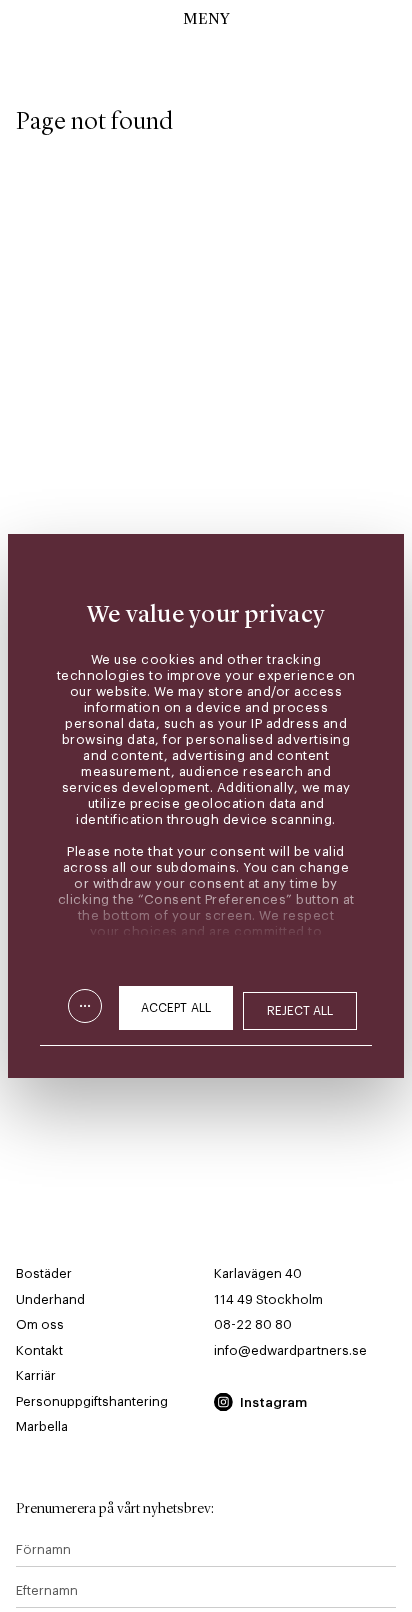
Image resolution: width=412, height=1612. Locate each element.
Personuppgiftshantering (92, 1401)
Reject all (300, 1011)
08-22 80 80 (253, 1324)
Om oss (40, 1324)
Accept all (176, 1008)
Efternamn (47, 1590)
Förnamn (43, 1549)
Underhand (50, 1299)
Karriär (36, 1375)
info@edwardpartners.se (290, 1350)
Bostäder (44, 1273)
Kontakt (39, 1350)
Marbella (42, 1426)
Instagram (273, 1402)
